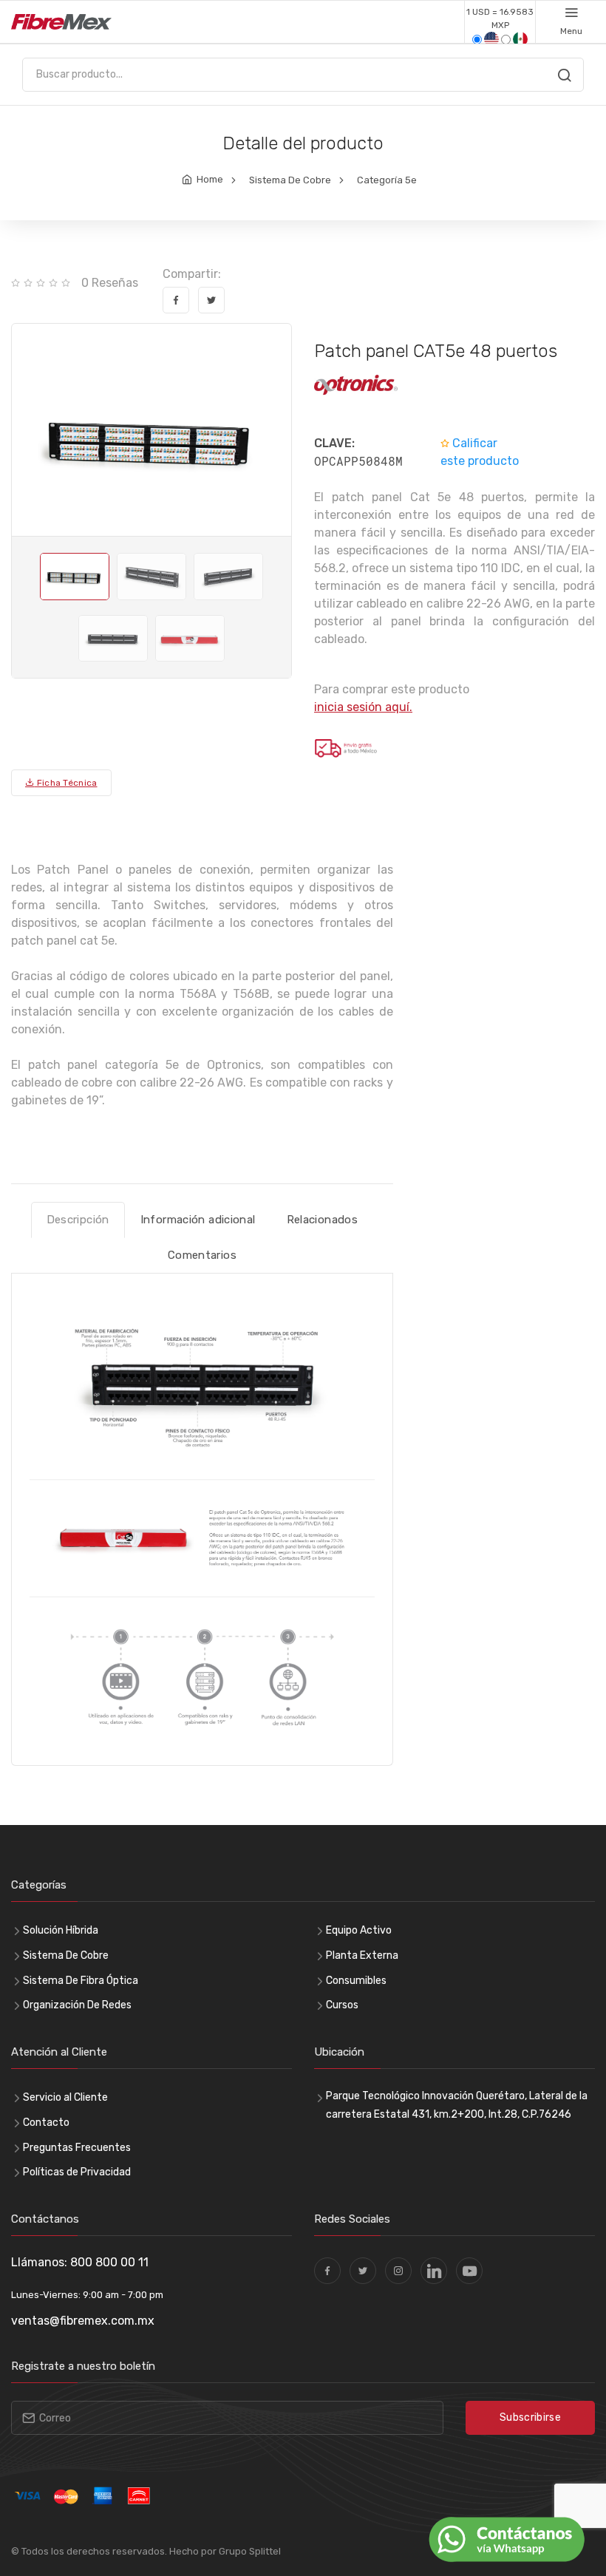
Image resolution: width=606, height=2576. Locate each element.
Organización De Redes (77, 2005)
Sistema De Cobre (290, 180)
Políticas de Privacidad (77, 2172)
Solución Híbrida (61, 1930)
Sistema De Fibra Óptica (81, 1981)
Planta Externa (362, 1955)
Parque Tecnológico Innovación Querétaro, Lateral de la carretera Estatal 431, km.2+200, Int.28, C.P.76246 (457, 2105)
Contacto (46, 2123)
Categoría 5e (387, 180)
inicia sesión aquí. (363, 707)
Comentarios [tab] (202, 1255)
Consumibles (356, 1981)
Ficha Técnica (65, 783)
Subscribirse (530, 2417)
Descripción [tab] (78, 1220)
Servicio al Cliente (65, 2097)
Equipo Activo (359, 1930)
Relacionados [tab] (323, 1220)
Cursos (342, 2005)
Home (210, 179)
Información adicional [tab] (198, 1220)
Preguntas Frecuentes (77, 2148)
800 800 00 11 (109, 2262)
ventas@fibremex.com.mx (83, 2321)
